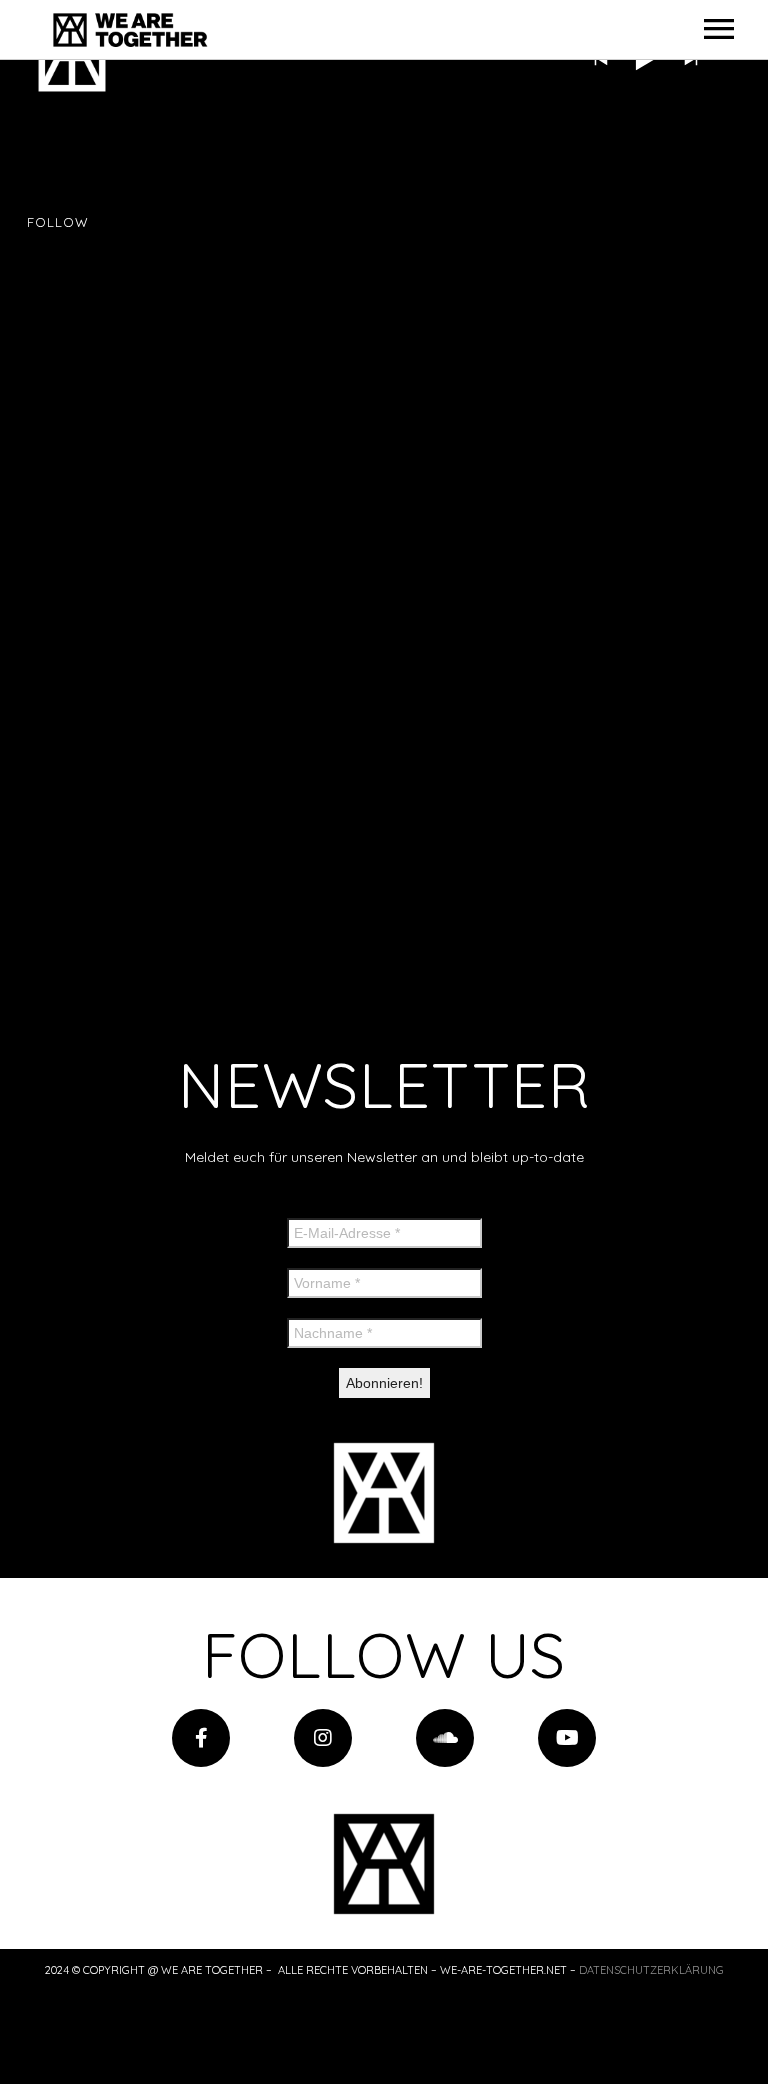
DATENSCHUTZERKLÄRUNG (651, 1970)
